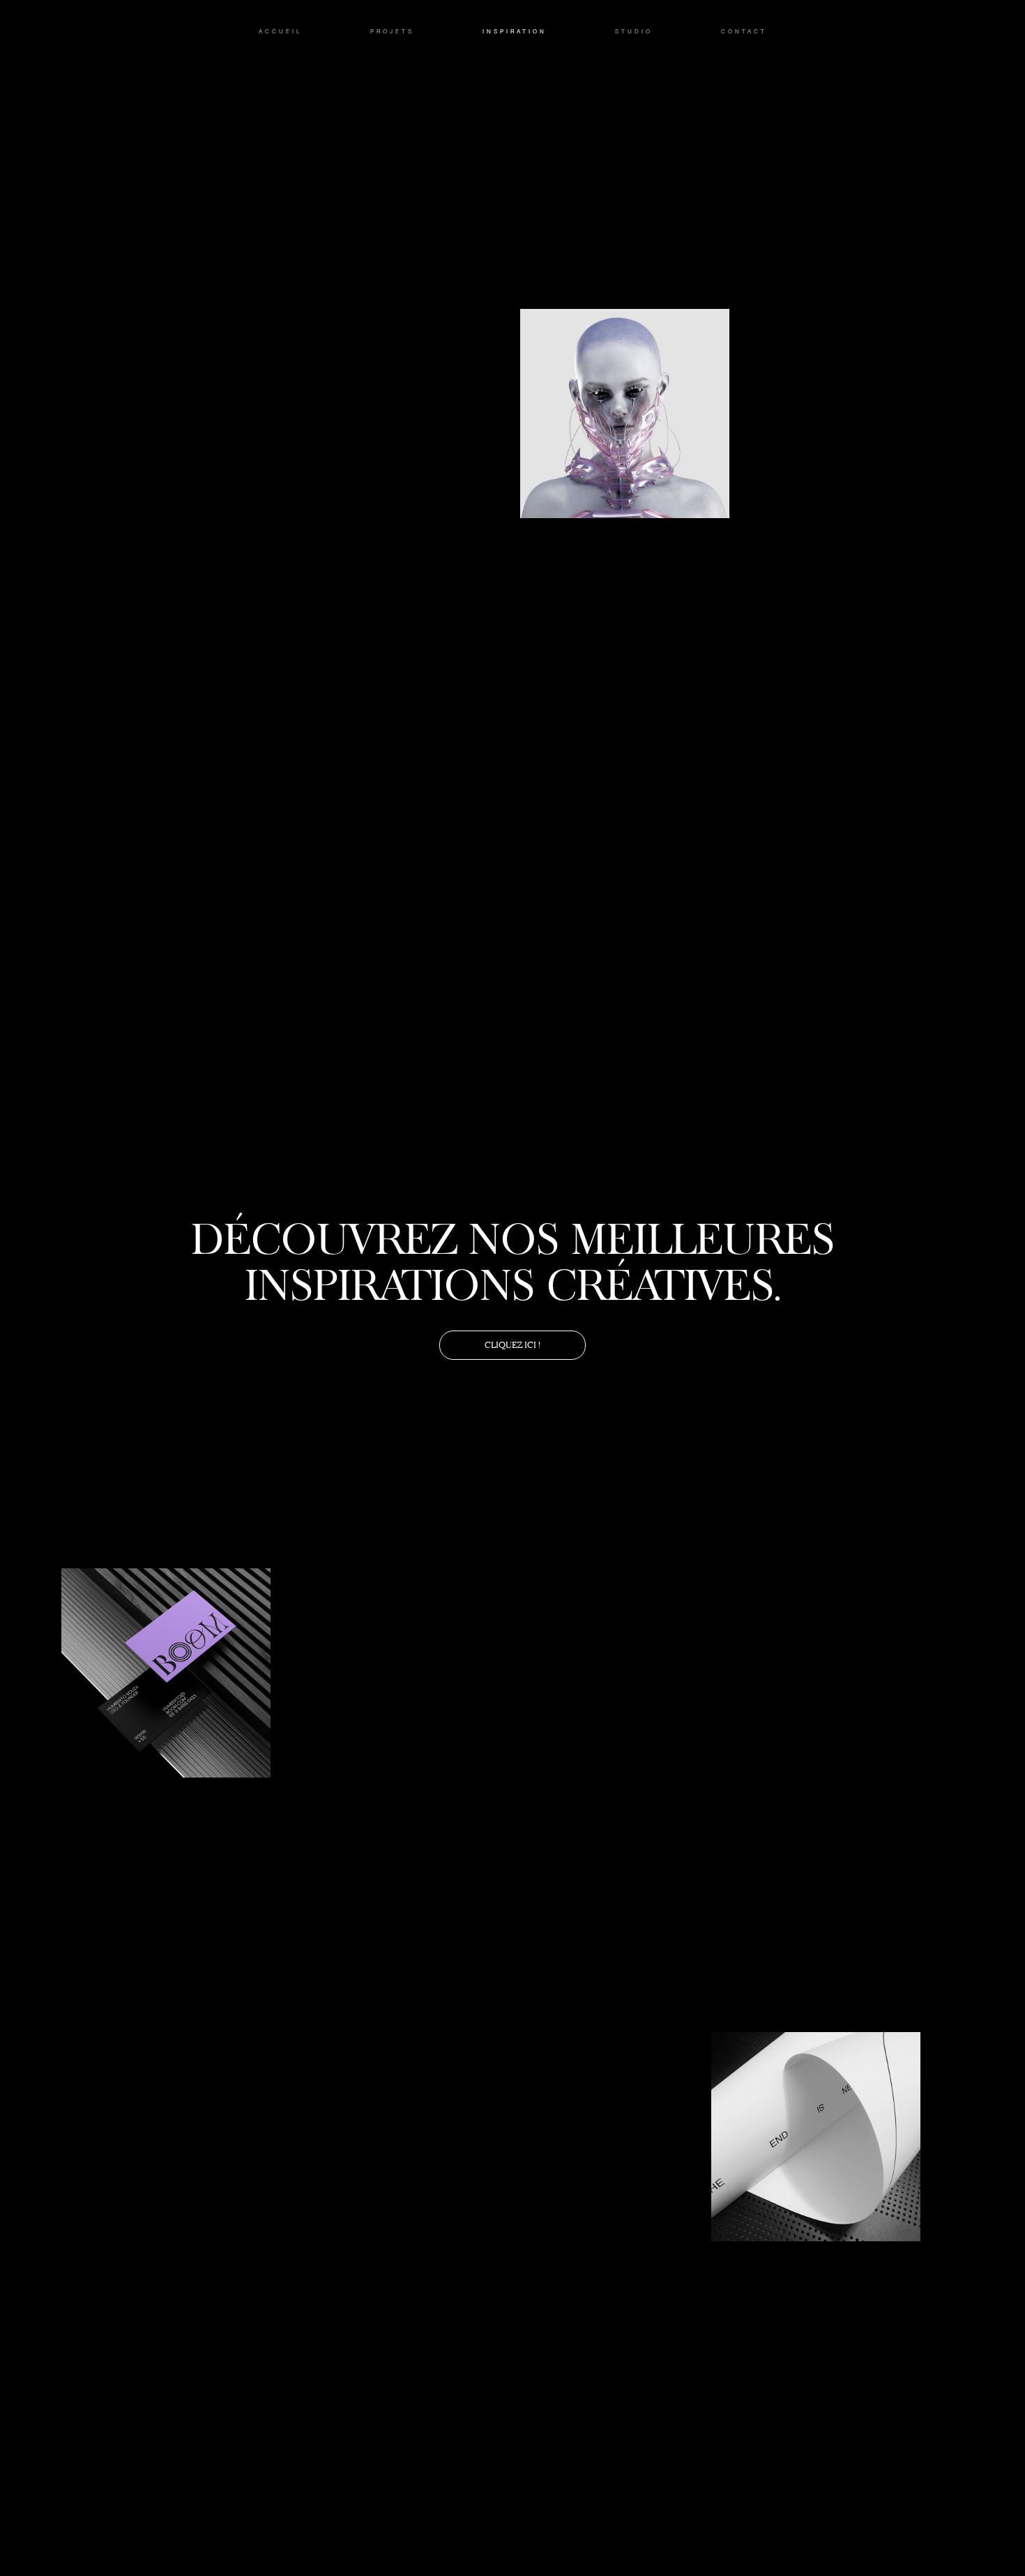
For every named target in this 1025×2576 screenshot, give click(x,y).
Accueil (280, 32)
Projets (392, 32)
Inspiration (515, 32)
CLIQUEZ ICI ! (512, 1345)
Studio (634, 32)
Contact (744, 32)
